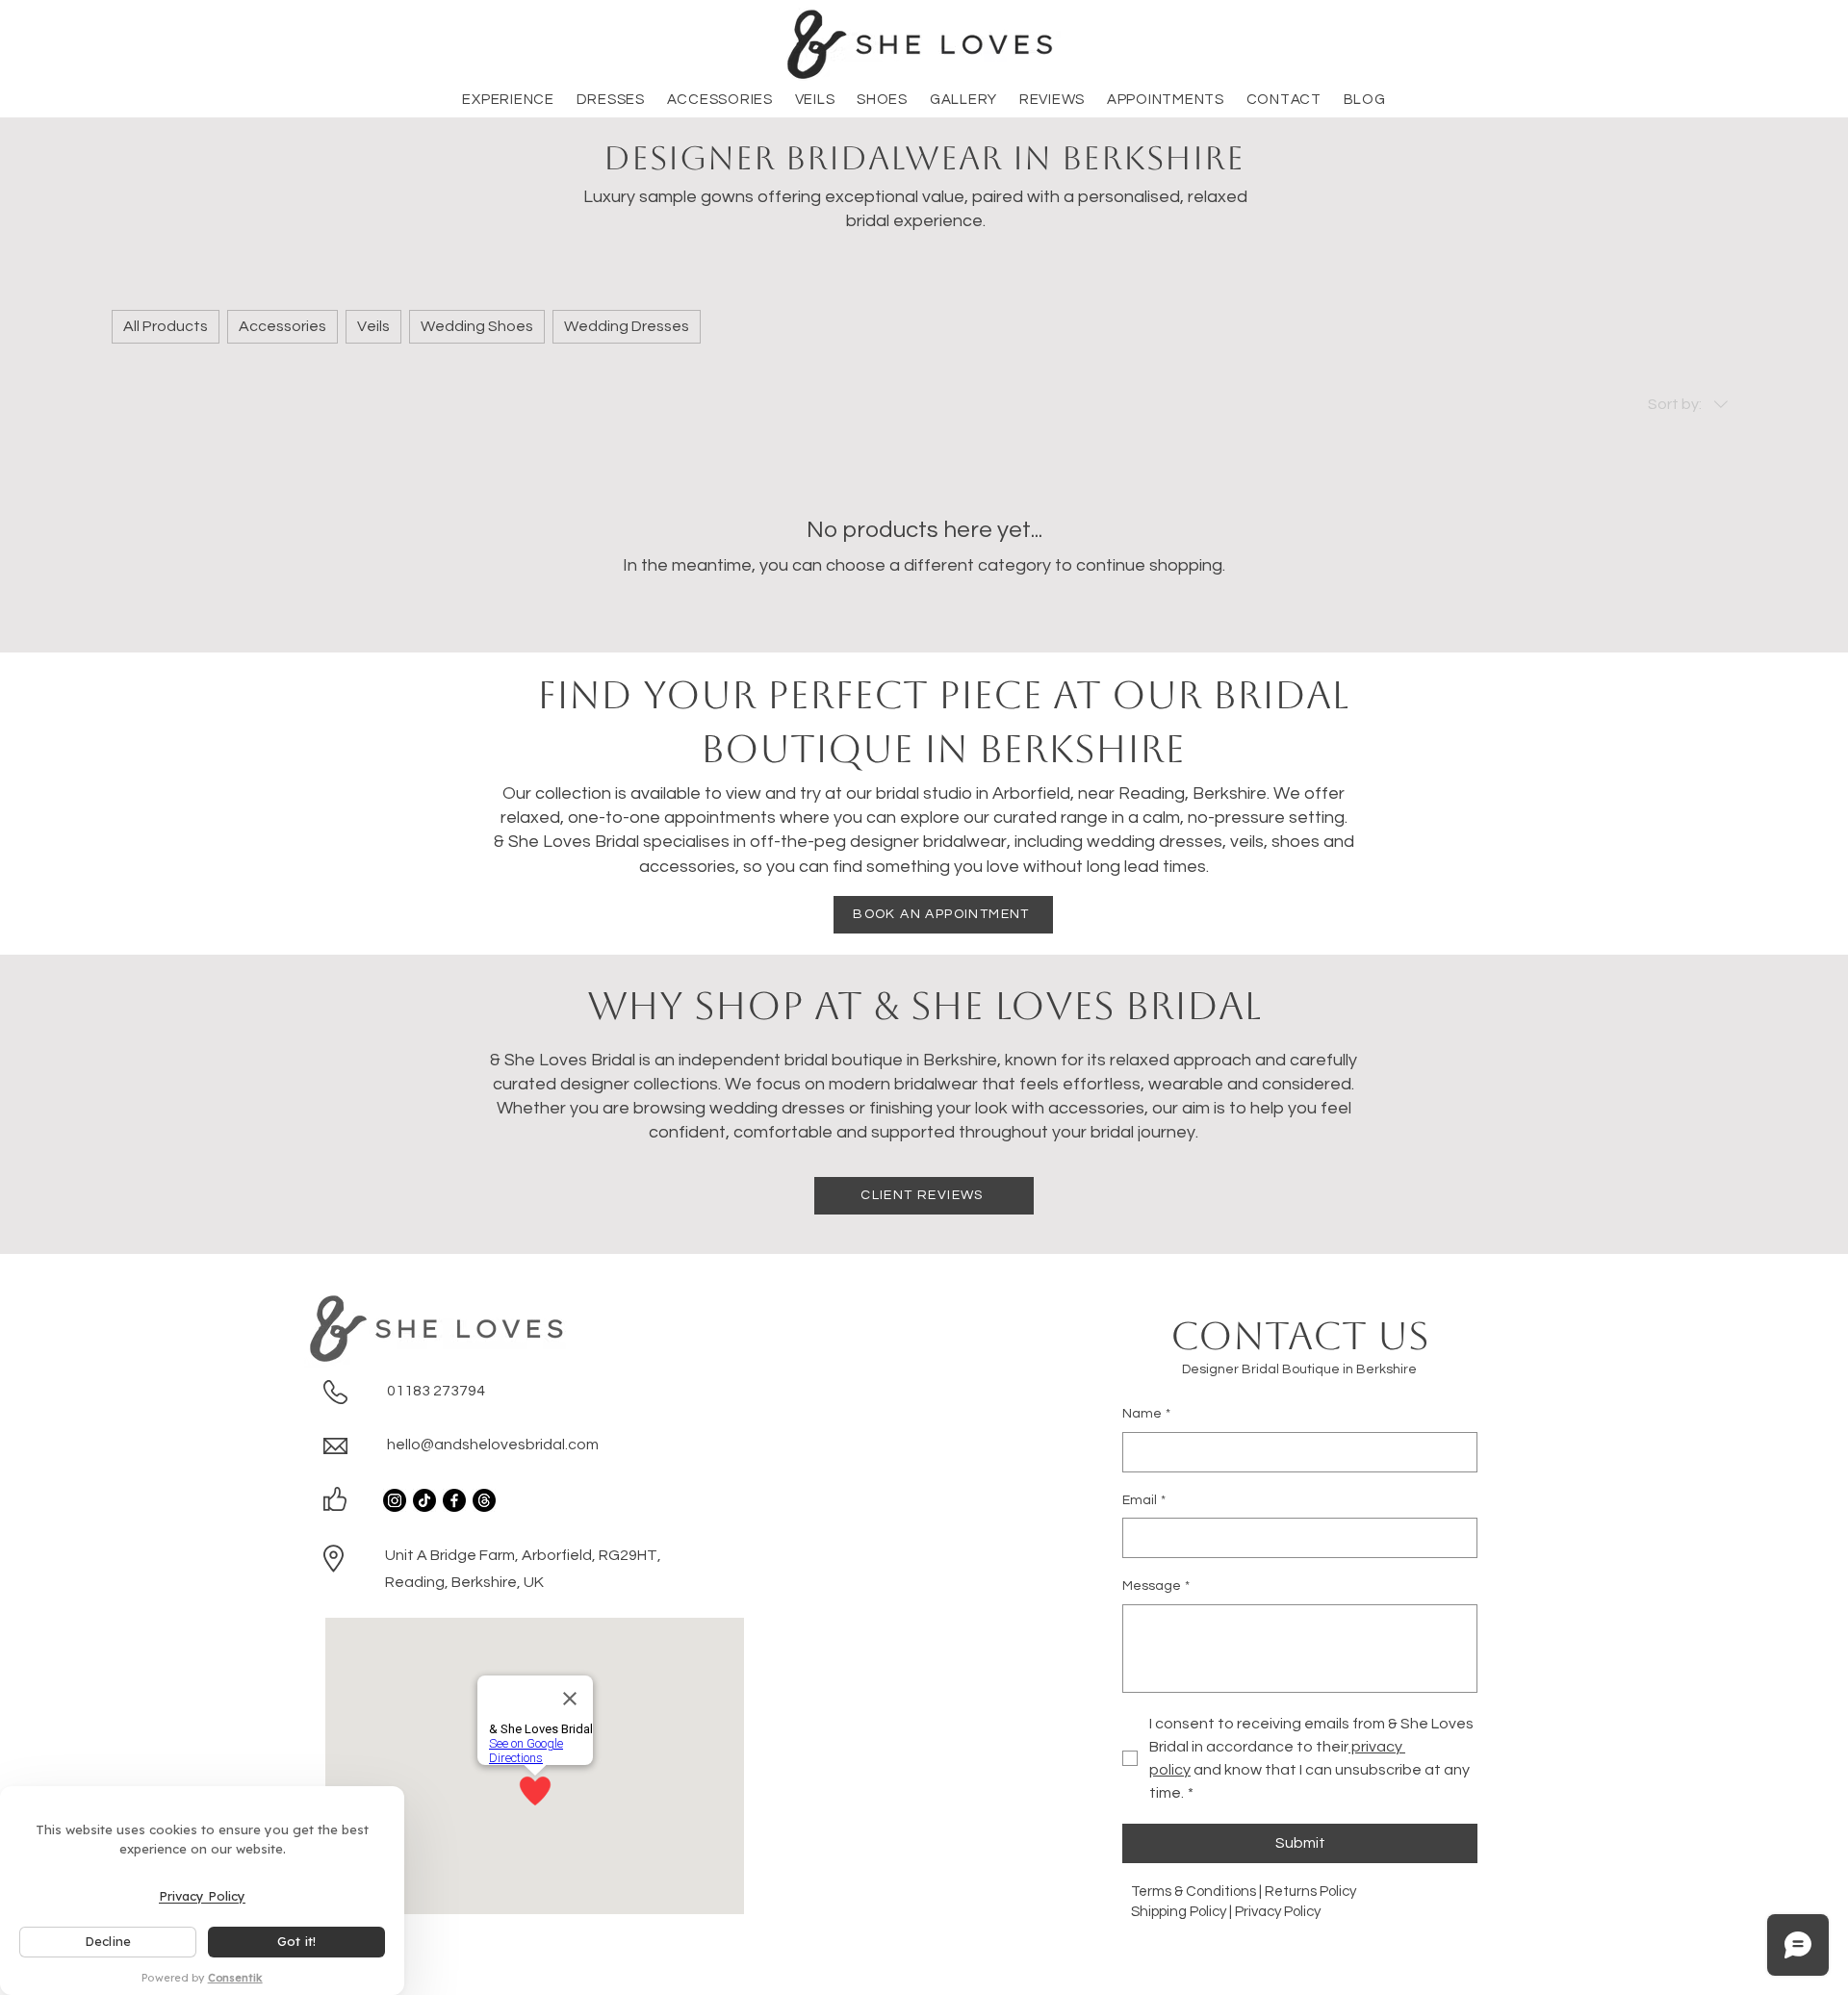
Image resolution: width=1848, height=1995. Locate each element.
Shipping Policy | (1183, 1912)
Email (1144, 1500)
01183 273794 (436, 1391)
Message (1156, 1586)
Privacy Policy (1278, 1912)
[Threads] (484, 1500)
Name (1146, 1414)
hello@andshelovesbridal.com (493, 1445)
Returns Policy (1312, 1892)
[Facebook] (454, 1500)
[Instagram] (395, 1500)
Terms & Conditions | (1198, 1892)
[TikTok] (424, 1500)
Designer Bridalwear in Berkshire (924, 158)
